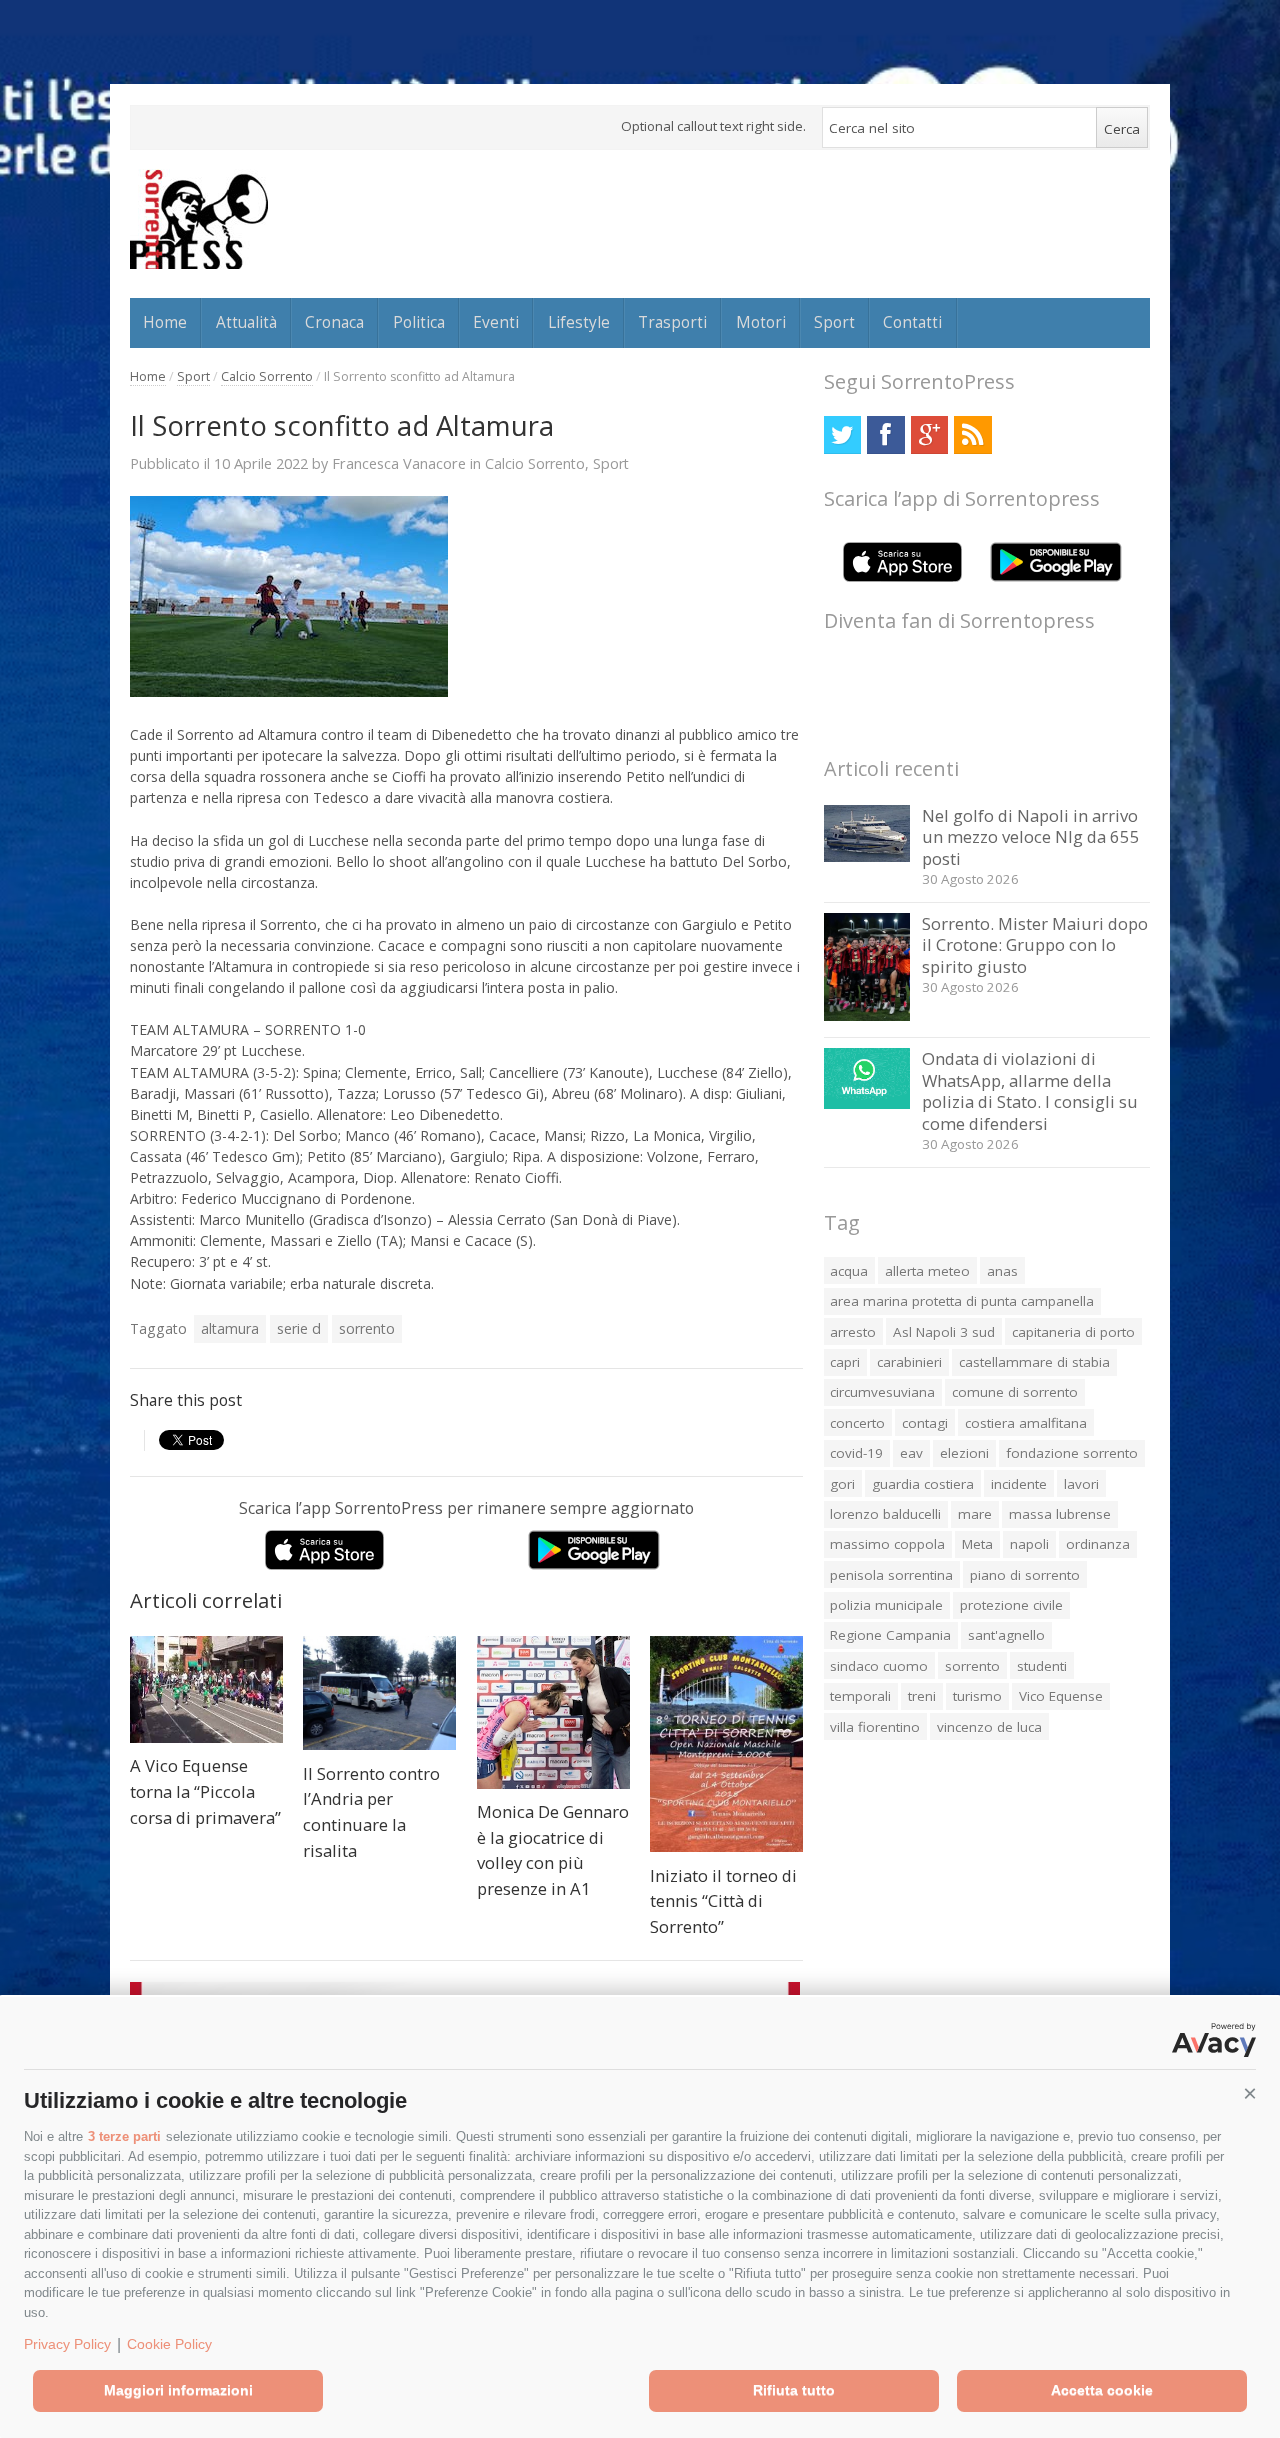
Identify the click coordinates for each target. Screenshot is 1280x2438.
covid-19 (856, 1453)
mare (975, 1514)
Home (165, 322)
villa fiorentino (875, 1727)
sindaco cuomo (879, 1666)
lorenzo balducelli (885, 1514)
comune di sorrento (1015, 1392)
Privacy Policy (67, 2344)
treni (922, 1696)
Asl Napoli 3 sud (944, 1332)
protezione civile (1011, 1605)
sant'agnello (1006, 1635)
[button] (1250, 2094)
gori (842, 1484)
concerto (857, 1423)
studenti (1042, 1666)
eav (911, 1453)
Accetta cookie (1102, 2390)
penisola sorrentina (891, 1575)
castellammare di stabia (1034, 1362)
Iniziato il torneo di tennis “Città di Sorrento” (723, 1901)
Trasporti (672, 322)
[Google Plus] (929, 434)
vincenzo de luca (989, 1727)
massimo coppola (887, 1544)
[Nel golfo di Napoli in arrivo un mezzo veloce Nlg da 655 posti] (867, 856)
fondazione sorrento (1072, 1453)
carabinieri (909, 1362)
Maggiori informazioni (178, 2390)
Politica (419, 322)
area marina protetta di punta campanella (962, 1301)
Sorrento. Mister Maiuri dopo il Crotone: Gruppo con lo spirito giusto (1035, 945)
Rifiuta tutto (794, 2390)
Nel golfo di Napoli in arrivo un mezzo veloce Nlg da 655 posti (1031, 837)
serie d (299, 1328)
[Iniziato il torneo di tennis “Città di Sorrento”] (726, 1744)
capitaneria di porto (1073, 1332)
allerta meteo (927, 1271)
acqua (849, 1271)
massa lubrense (1060, 1514)
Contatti (912, 322)
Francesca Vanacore (399, 463)
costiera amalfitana (1026, 1423)
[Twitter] (842, 434)
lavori (1081, 1484)
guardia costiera (923, 1484)
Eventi (496, 322)
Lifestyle (579, 322)
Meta (977, 1544)
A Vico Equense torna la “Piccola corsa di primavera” (205, 1791)
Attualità (246, 322)
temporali (860, 1696)
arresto (853, 1332)
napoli (1029, 1544)
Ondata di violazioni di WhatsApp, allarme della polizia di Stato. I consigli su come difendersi (1030, 1091)
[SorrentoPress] (199, 219)
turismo (977, 1696)
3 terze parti (124, 2136)
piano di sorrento (1025, 1575)
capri (845, 1362)
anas (1002, 1271)
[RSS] (972, 434)
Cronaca (334, 322)
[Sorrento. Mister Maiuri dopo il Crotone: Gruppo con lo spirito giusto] (867, 1015)
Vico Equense (1061, 1696)
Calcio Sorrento (267, 376)
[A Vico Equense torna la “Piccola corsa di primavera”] (206, 1689)
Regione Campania (890, 1635)
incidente (1019, 1484)
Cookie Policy (169, 2344)
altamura (230, 1328)
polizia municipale (886, 1605)
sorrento (367, 1328)
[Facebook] (885, 434)
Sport (834, 322)
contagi (925, 1423)
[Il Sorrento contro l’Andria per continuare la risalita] (379, 1693)
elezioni (964, 1453)
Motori (761, 322)
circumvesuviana (882, 1392)
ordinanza (1098, 1544)
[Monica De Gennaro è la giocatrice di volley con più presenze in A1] (553, 1712)
